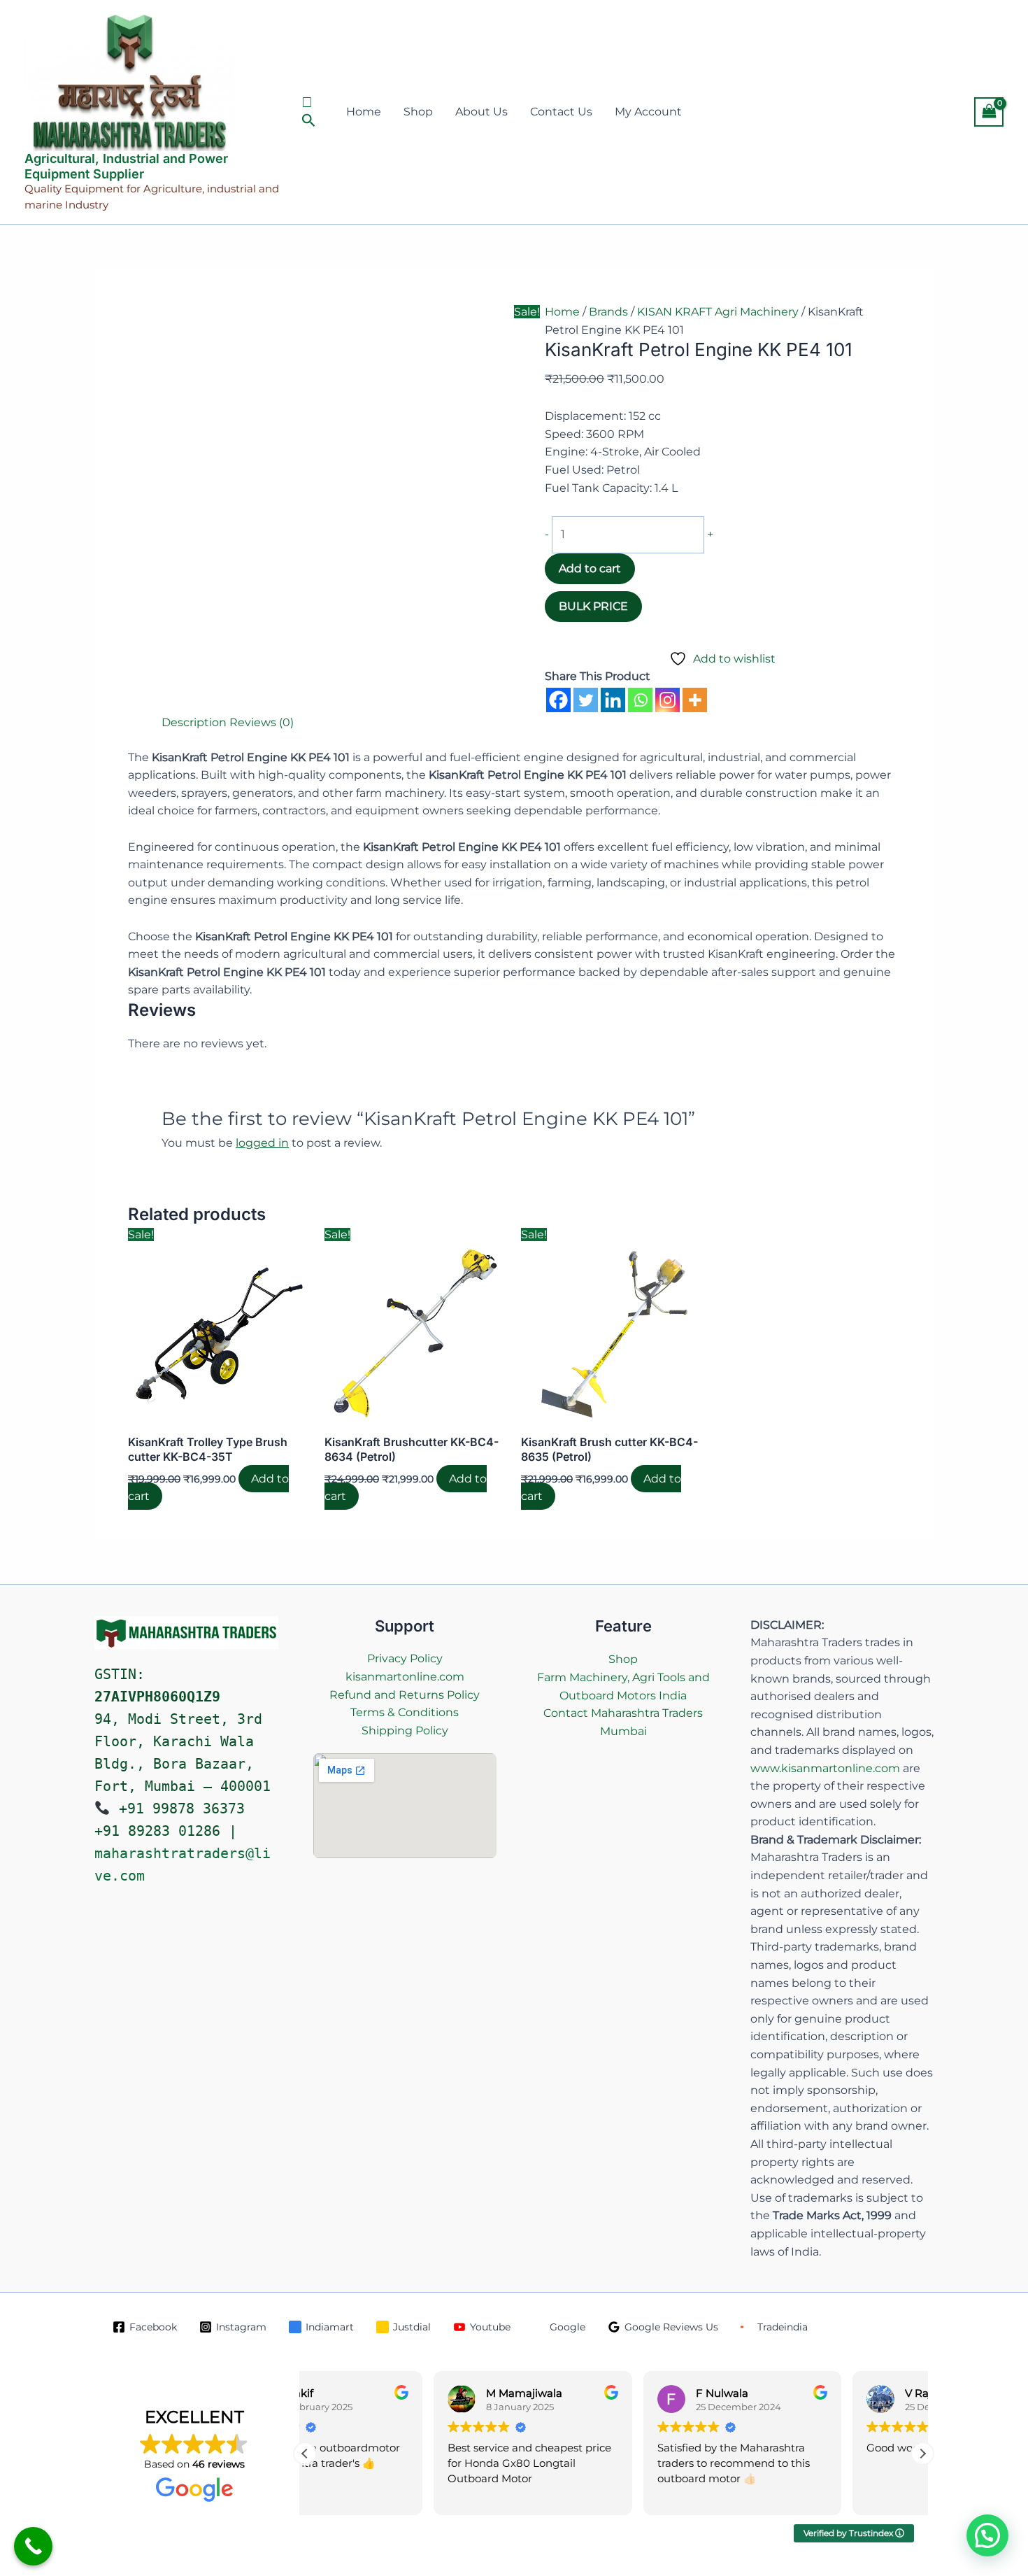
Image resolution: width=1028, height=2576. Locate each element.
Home (364, 112)
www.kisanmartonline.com (825, 1768)
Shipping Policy (405, 1731)
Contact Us (561, 112)
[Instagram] (668, 700)
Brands (608, 312)
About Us (481, 112)
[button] (311, 112)
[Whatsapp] (640, 700)
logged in (262, 1143)
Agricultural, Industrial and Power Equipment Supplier (126, 166)
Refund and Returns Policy (405, 1695)
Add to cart (590, 568)
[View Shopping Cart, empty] (989, 112)
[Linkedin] (613, 700)
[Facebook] (558, 700)
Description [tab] (194, 722)
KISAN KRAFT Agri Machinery (718, 312)
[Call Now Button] (33, 2546)
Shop (418, 112)
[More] (695, 700)
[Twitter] (586, 700)
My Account (648, 112)
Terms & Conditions (405, 1712)
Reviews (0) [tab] (262, 722)
